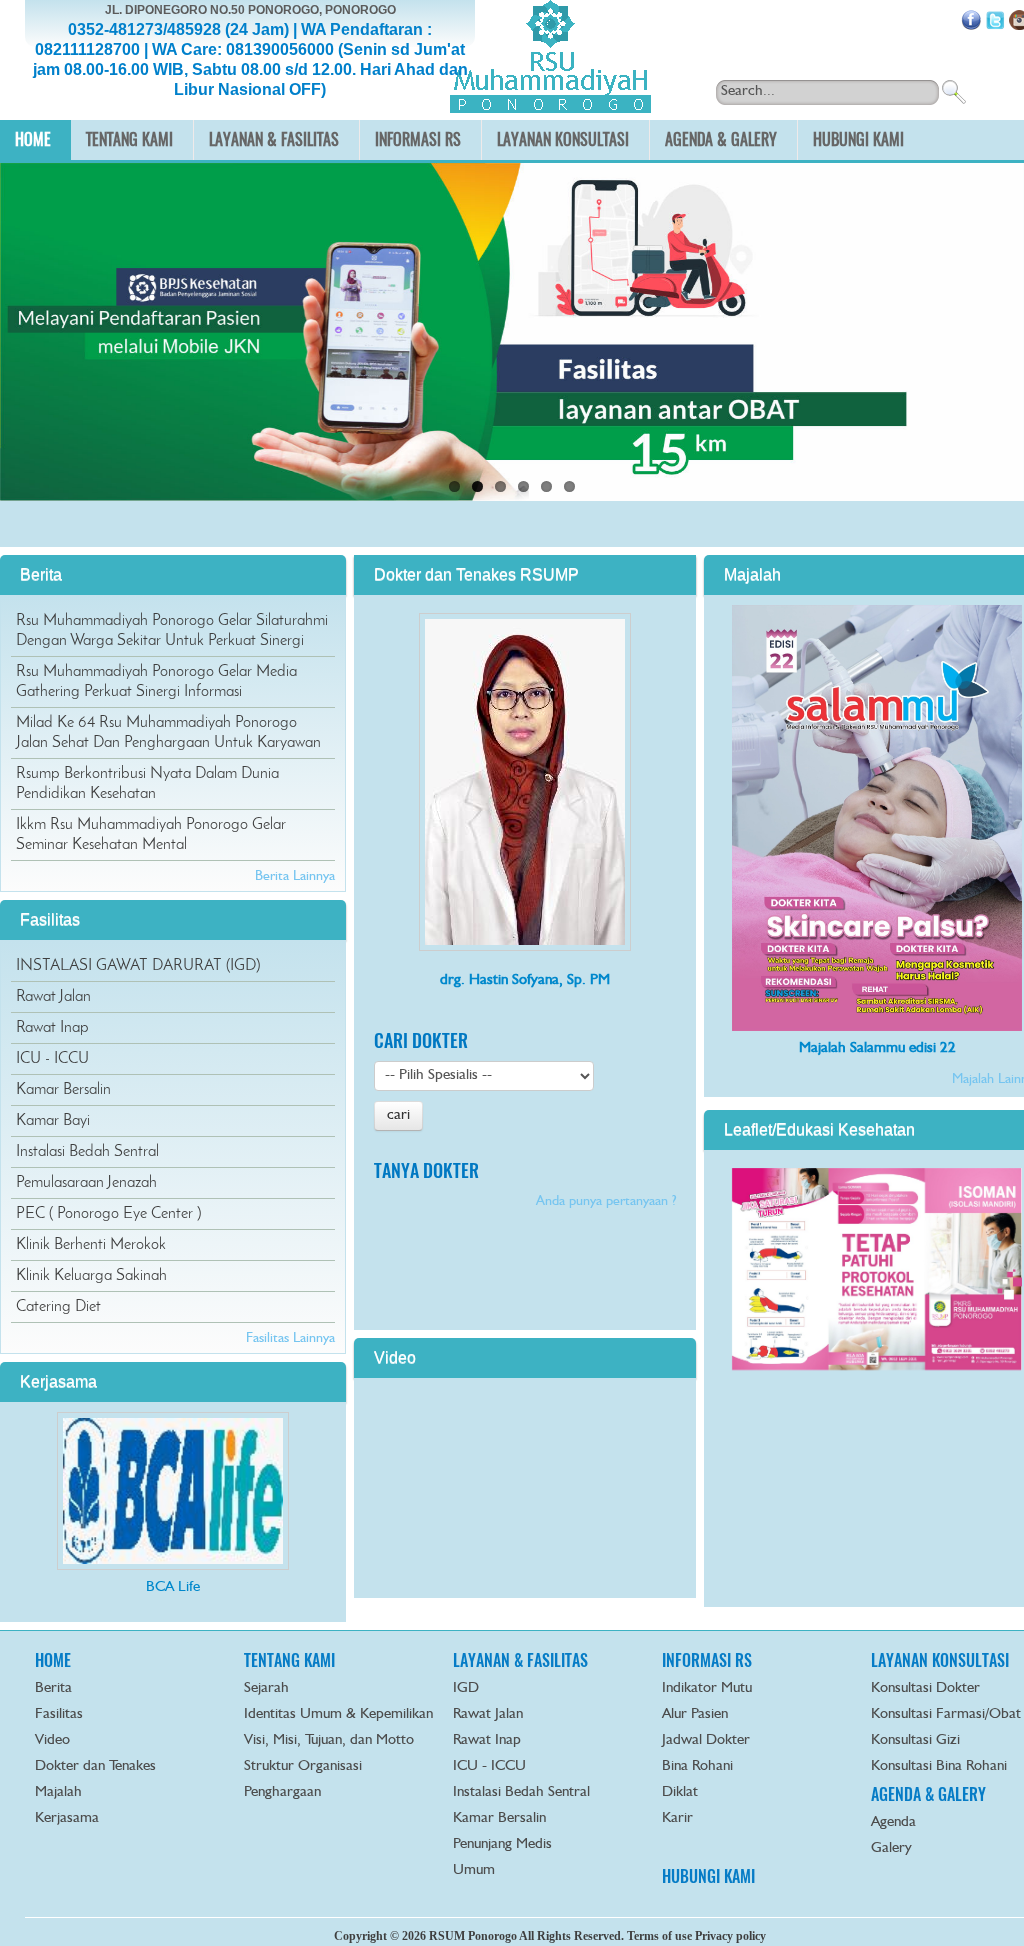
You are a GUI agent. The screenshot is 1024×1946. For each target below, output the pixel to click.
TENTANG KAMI (289, 1660)
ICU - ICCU (52, 1059)
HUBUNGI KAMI (708, 1876)
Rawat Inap (52, 1028)
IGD (466, 1688)
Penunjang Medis (502, 1844)
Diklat (680, 1792)
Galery (891, 1848)
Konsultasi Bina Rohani (939, 1766)
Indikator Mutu (707, 1688)
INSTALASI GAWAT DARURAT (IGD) (138, 966)
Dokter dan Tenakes (95, 1766)
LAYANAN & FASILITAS (520, 1660)
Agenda (893, 1822)
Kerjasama (67, 1818)
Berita (53, 1688)
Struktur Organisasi (303, 1766)
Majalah (58, 1792)
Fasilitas (59, 1714)
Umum (474, 1870)
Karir (677, 1818)
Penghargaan (282, 1792)
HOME (53, 1660)
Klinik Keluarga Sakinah (91, 1276)
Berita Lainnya (295, 876)
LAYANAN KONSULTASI (940, 1660)
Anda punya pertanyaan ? (606, 1201)
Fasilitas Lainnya (290, 1338)
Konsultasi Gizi (915, 1740)
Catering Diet (58, 1307)
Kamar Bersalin (63, 1090)
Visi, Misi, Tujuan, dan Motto (329, 1740)
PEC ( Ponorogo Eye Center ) (108, 1214)
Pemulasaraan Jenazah (86, 1183)
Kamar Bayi (53, 1121)
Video (52, 1740)
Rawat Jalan (53, 997)
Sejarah (266, 1688)
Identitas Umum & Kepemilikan (338, 1714)
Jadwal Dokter (706, 1740)
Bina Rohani (697, 1766)
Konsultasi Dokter (925, 1688)
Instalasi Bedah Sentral (87, 1152)
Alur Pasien (695, 1714)
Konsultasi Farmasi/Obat (946, 1714)
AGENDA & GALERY (928, 1794)
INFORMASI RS (707, 1660)
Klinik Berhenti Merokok (91, 1245)
